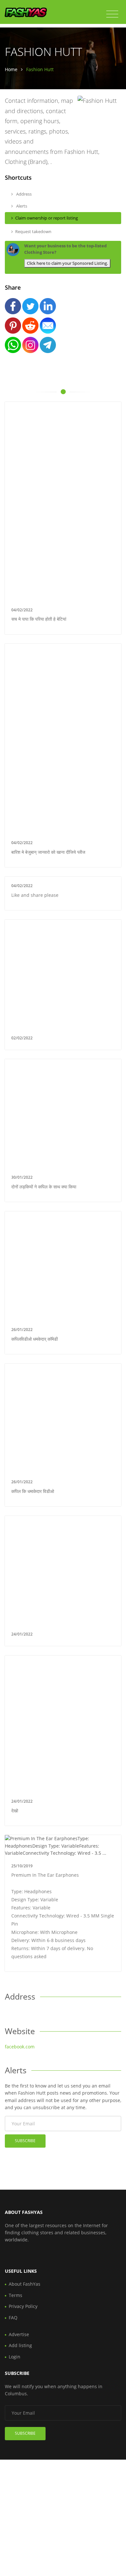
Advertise (19, 2334)
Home (11, 69)
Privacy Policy (23, 2306)
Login (15, 2357)
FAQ (13, 2318)
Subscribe (25, 2141)
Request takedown (33, 231)
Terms (16, 2295)
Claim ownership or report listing (47, 218)
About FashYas (25, 2284)
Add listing (20, 2345)
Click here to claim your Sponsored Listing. (67, 263)
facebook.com (20, 2047)
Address (23, 194)
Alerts (21, 206)
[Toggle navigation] (112, 14)
